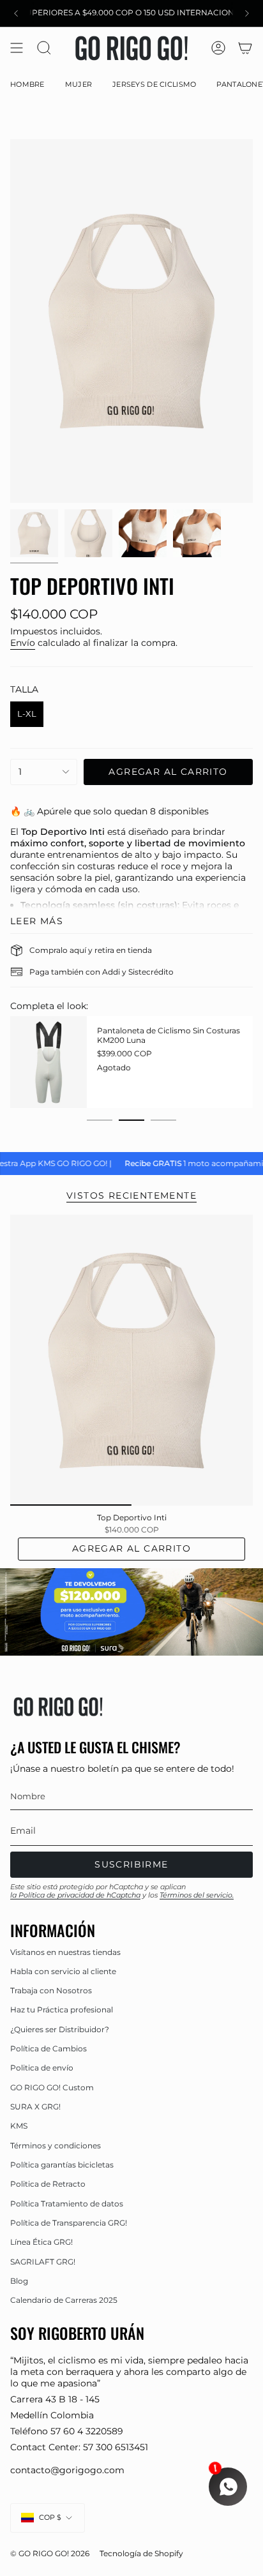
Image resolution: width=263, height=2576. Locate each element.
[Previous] (16, 13)
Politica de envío (42, 2068)
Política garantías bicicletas (62, 2165)
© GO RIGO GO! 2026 (50, 2554)
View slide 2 (131, 1120)
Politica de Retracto (48, 2184)
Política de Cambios (49, 2048)
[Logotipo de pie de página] (58, 1707)
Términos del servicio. (197, 1895)
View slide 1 (100, 1120)
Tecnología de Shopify (141, 2554)
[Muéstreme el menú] (17, 48)
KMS (19, 2126)
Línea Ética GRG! (41, 2242)
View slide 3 (163, 1120)
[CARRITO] (245, 48)
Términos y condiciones (56, 2145)
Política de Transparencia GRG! (69, 2223)
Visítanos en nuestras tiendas (65, 1952)
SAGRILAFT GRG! (43, 2262)
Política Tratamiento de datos (67, 2204)
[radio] (27, 714)
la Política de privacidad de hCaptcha (75, 1895)
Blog (19, 2281)
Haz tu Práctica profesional (62, 2010)
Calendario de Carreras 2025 (64, 2300)
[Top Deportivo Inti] (131, 1360)
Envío (23, 643)
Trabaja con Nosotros (51, 1990)
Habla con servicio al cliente (63, 1971)
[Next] (247, 13)
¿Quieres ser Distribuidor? (60, 2029)
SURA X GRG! (35, 2107)
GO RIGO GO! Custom (52, 2087)
